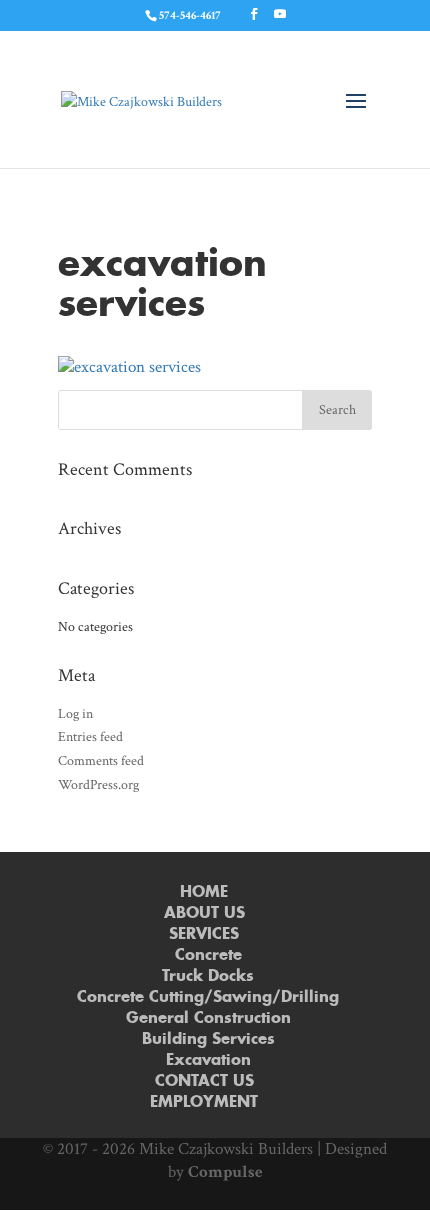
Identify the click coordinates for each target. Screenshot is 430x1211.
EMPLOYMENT (204, 1102)
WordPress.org (98, 785)
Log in (75, 714)
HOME (204, 892)
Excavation (208, 1060)
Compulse (225, 1172)
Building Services (208, 1039)
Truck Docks (208, 976)
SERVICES (204, 934)
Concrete (208, 955)
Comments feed (101, 761)
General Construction (208, 1018)
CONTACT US (204, 1081)
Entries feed (90, 737)
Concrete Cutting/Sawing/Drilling (208, 997)
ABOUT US (204, 913)
